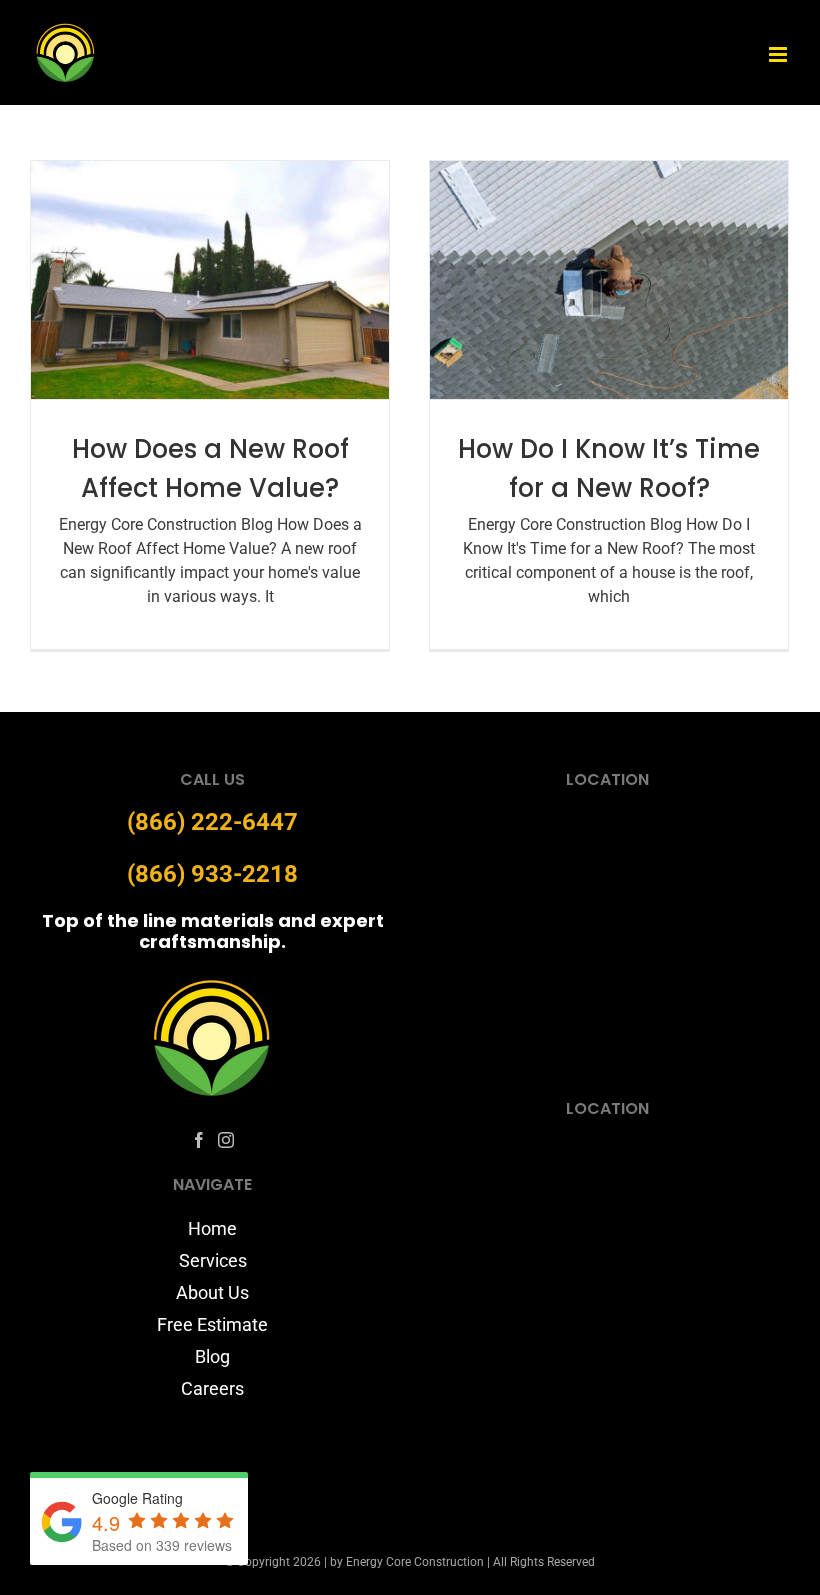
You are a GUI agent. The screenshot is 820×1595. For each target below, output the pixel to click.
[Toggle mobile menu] (779, 54)
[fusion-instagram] (226, 1140)
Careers (212, 1388)
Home (212, 1228)
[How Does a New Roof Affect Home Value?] (210, 280)
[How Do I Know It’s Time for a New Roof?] (609, 280)
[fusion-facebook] (199, 1140)
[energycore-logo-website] (213, 984)
